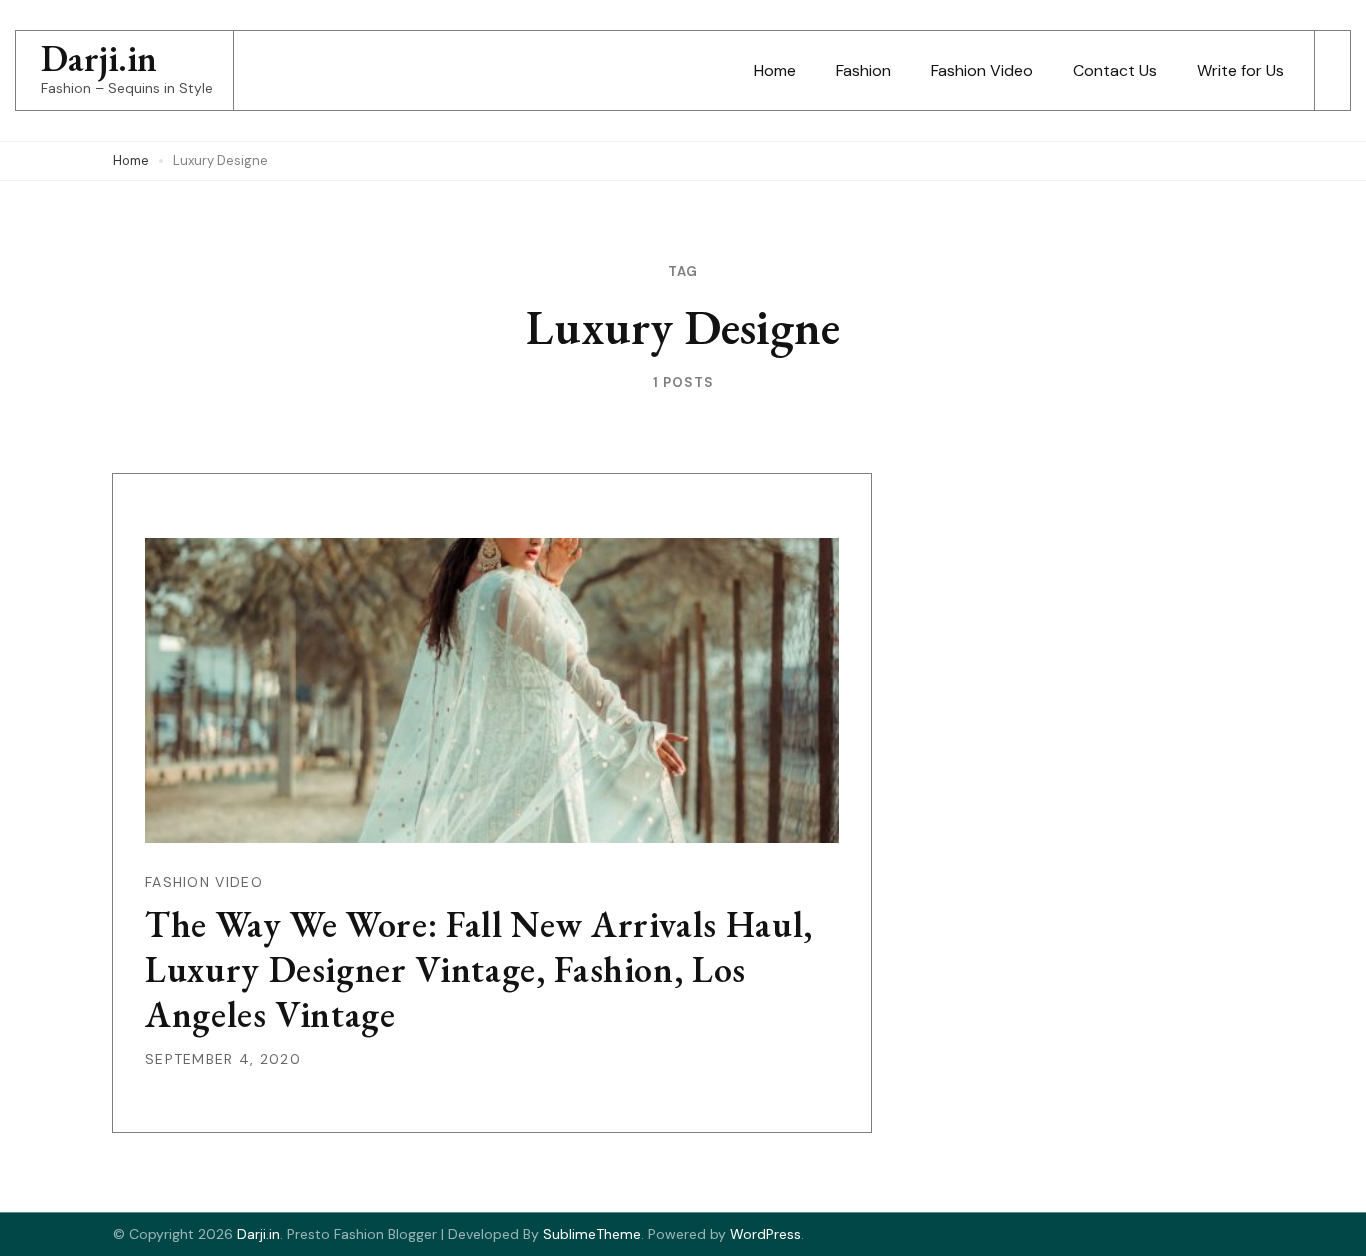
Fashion (863, 70)
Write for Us (1240, 70)
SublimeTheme (592, 1234)
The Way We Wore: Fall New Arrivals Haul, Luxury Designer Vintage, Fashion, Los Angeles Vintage (479, 969)
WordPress (765, 1234)
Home (775, 70)
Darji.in (99, 58)
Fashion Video (982, 70)
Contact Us (1115, 70)
